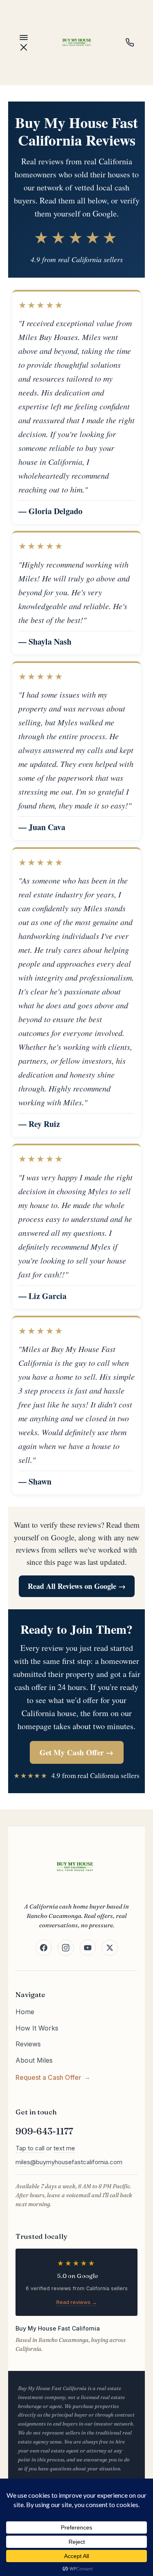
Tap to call (30, 2148)
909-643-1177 (44, 2131)
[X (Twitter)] (110, 1948)
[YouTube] (88, 1948)
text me (64, 2148)
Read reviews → (77, 2302)
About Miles (34, 2060)
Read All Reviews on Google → (77, 1586)
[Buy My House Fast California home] (77, 42)
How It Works (37, 2028)
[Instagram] (66, 1948)
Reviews (28, 2044)
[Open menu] (24, 42)
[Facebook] (44, 1948)
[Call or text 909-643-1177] (130, 42)
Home (25, 2012)
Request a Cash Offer (48, 2077)
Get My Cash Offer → (76, 1752)
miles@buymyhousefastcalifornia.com (69, 2162)
